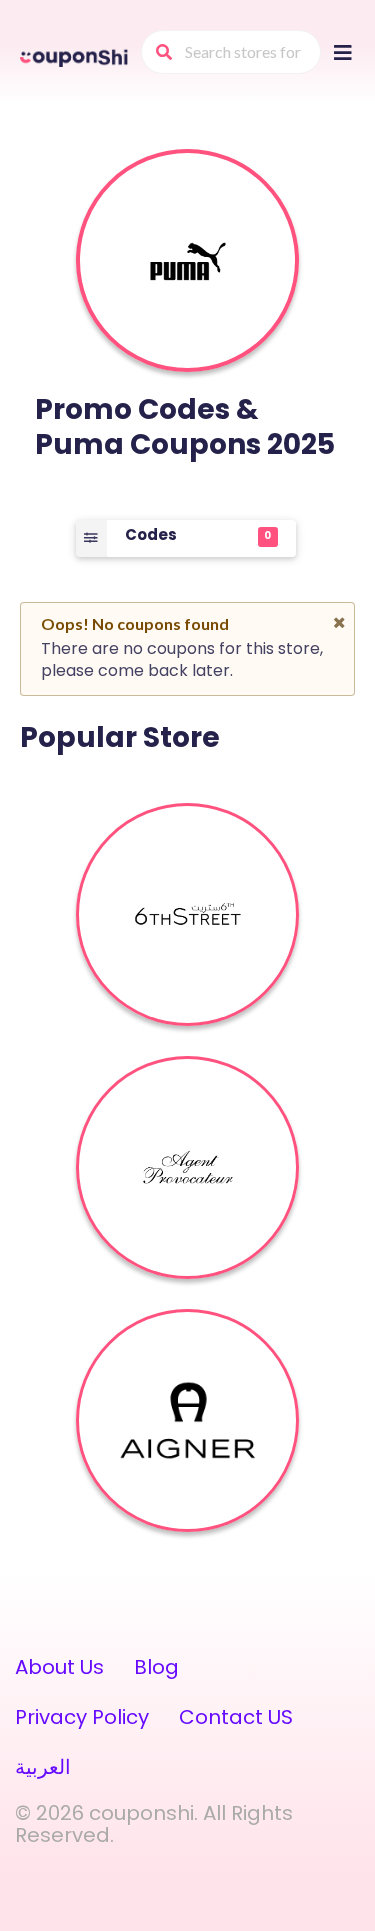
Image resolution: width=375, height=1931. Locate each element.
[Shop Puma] (188, 261)
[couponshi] (75, 56)
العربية (43, 1767)
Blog (156, 1667)
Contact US (236, 1717)
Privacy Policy (82, 1717)
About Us (59, 1667)
